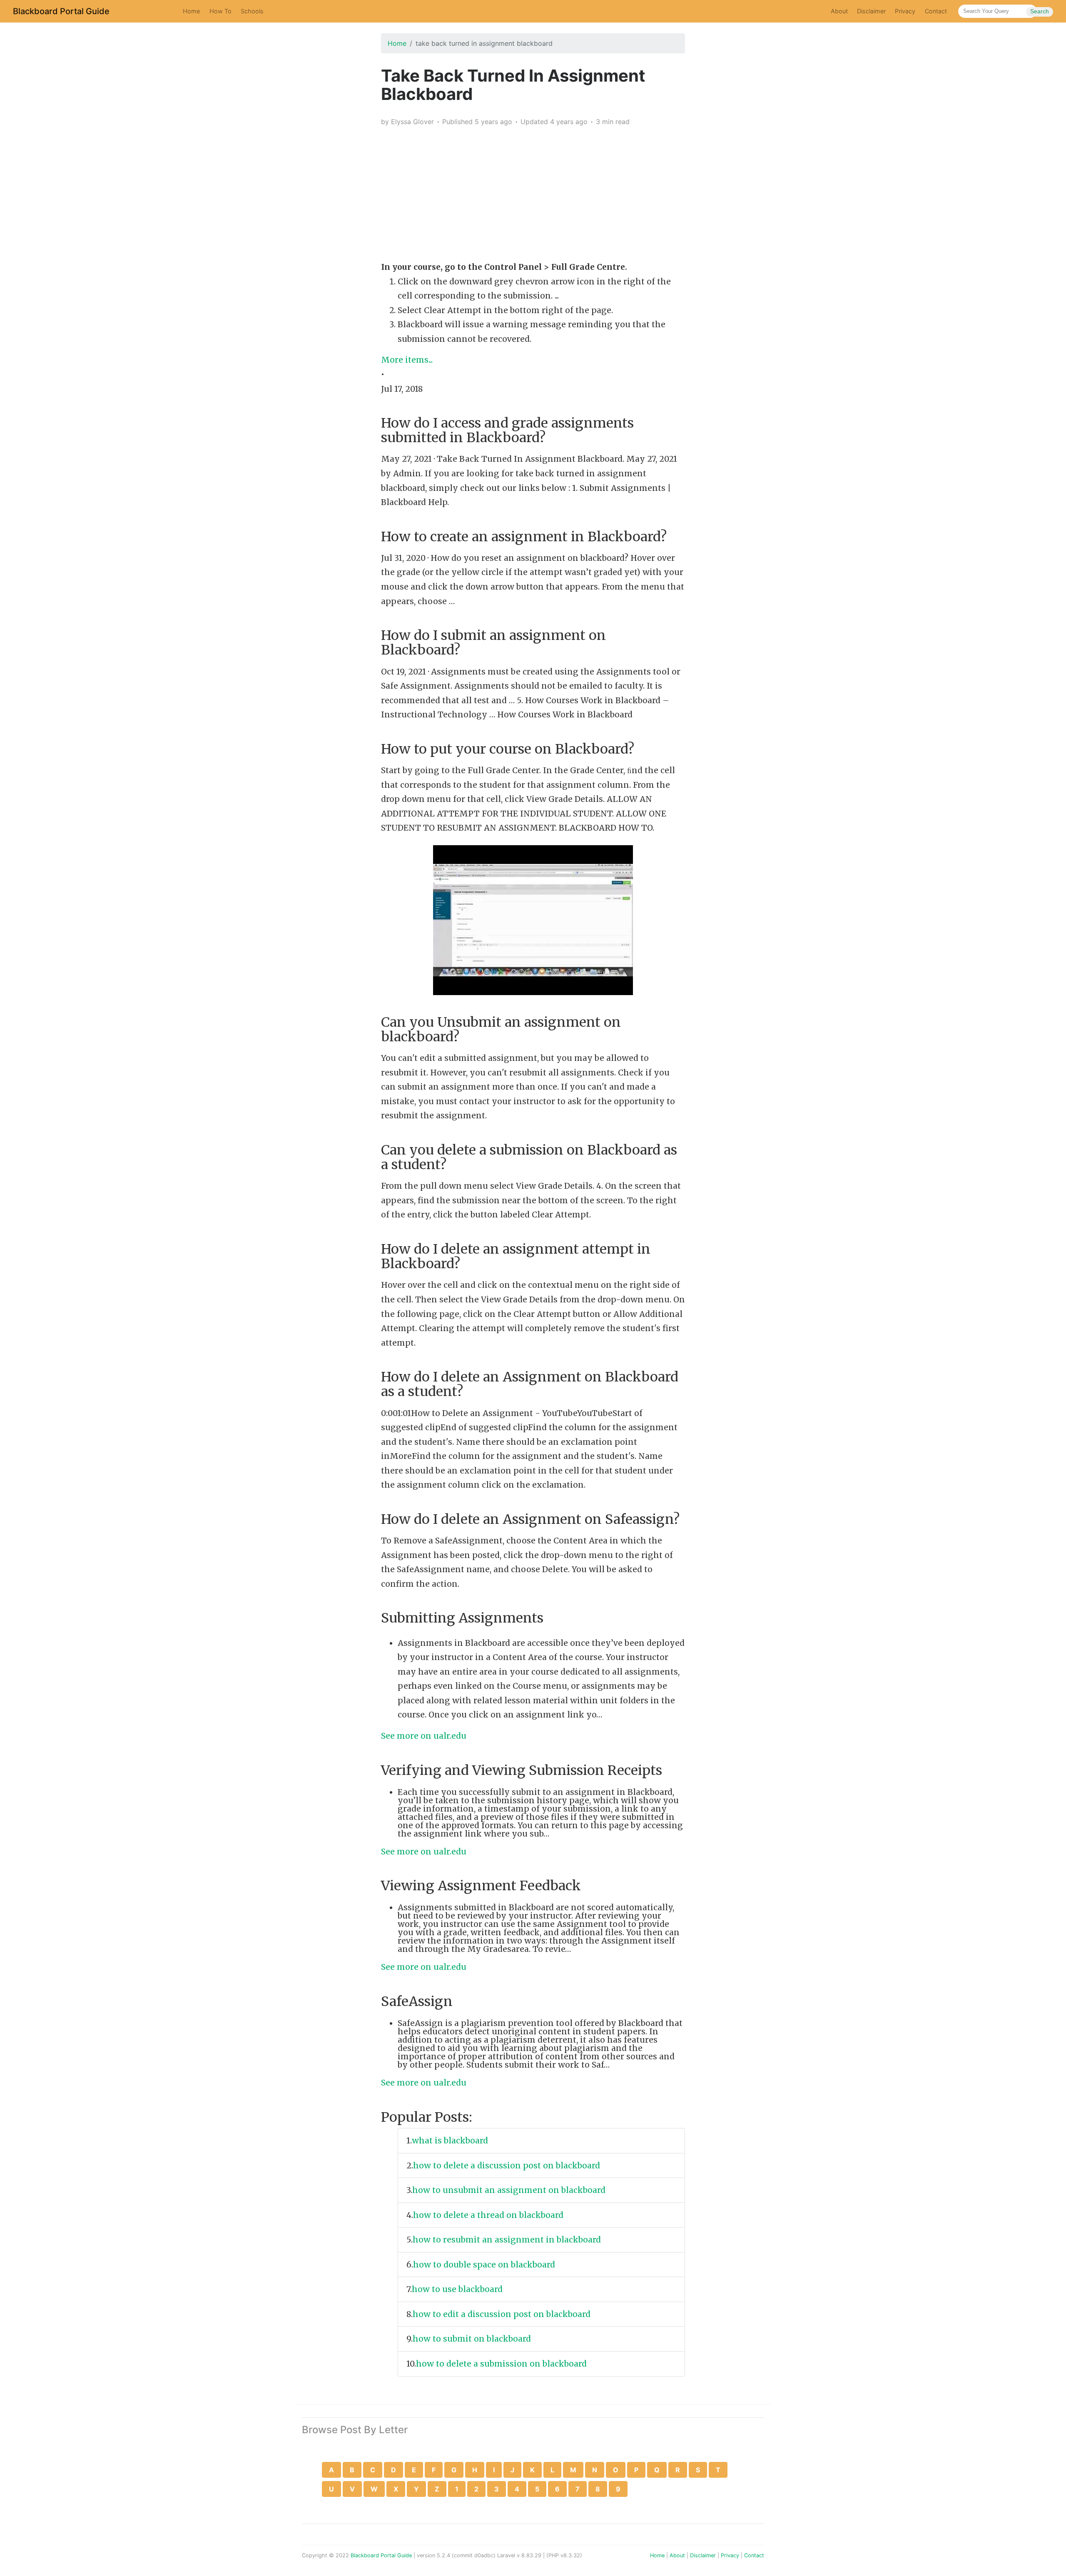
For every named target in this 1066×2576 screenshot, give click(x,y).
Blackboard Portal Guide (61, 11)
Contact (936, 11)
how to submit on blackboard (473, 2339)
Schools (252, 11)
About (839, 11)
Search (1040, 11)
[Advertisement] (533, 192)
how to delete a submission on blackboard (502, 2364)
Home (191, 11)
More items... (407, 360)
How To (220, 11)
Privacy (905, 11)
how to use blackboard (458, 2289)
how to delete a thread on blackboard (489, 2215)
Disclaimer (871, 11)
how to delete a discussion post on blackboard (508, 2165)
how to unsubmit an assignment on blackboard (510, 2190)
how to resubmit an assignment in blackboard (508, 2240)
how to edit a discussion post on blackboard (503, 2314)
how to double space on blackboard (485, 2265)
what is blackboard (451, 2140)
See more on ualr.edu (424, 1736)
